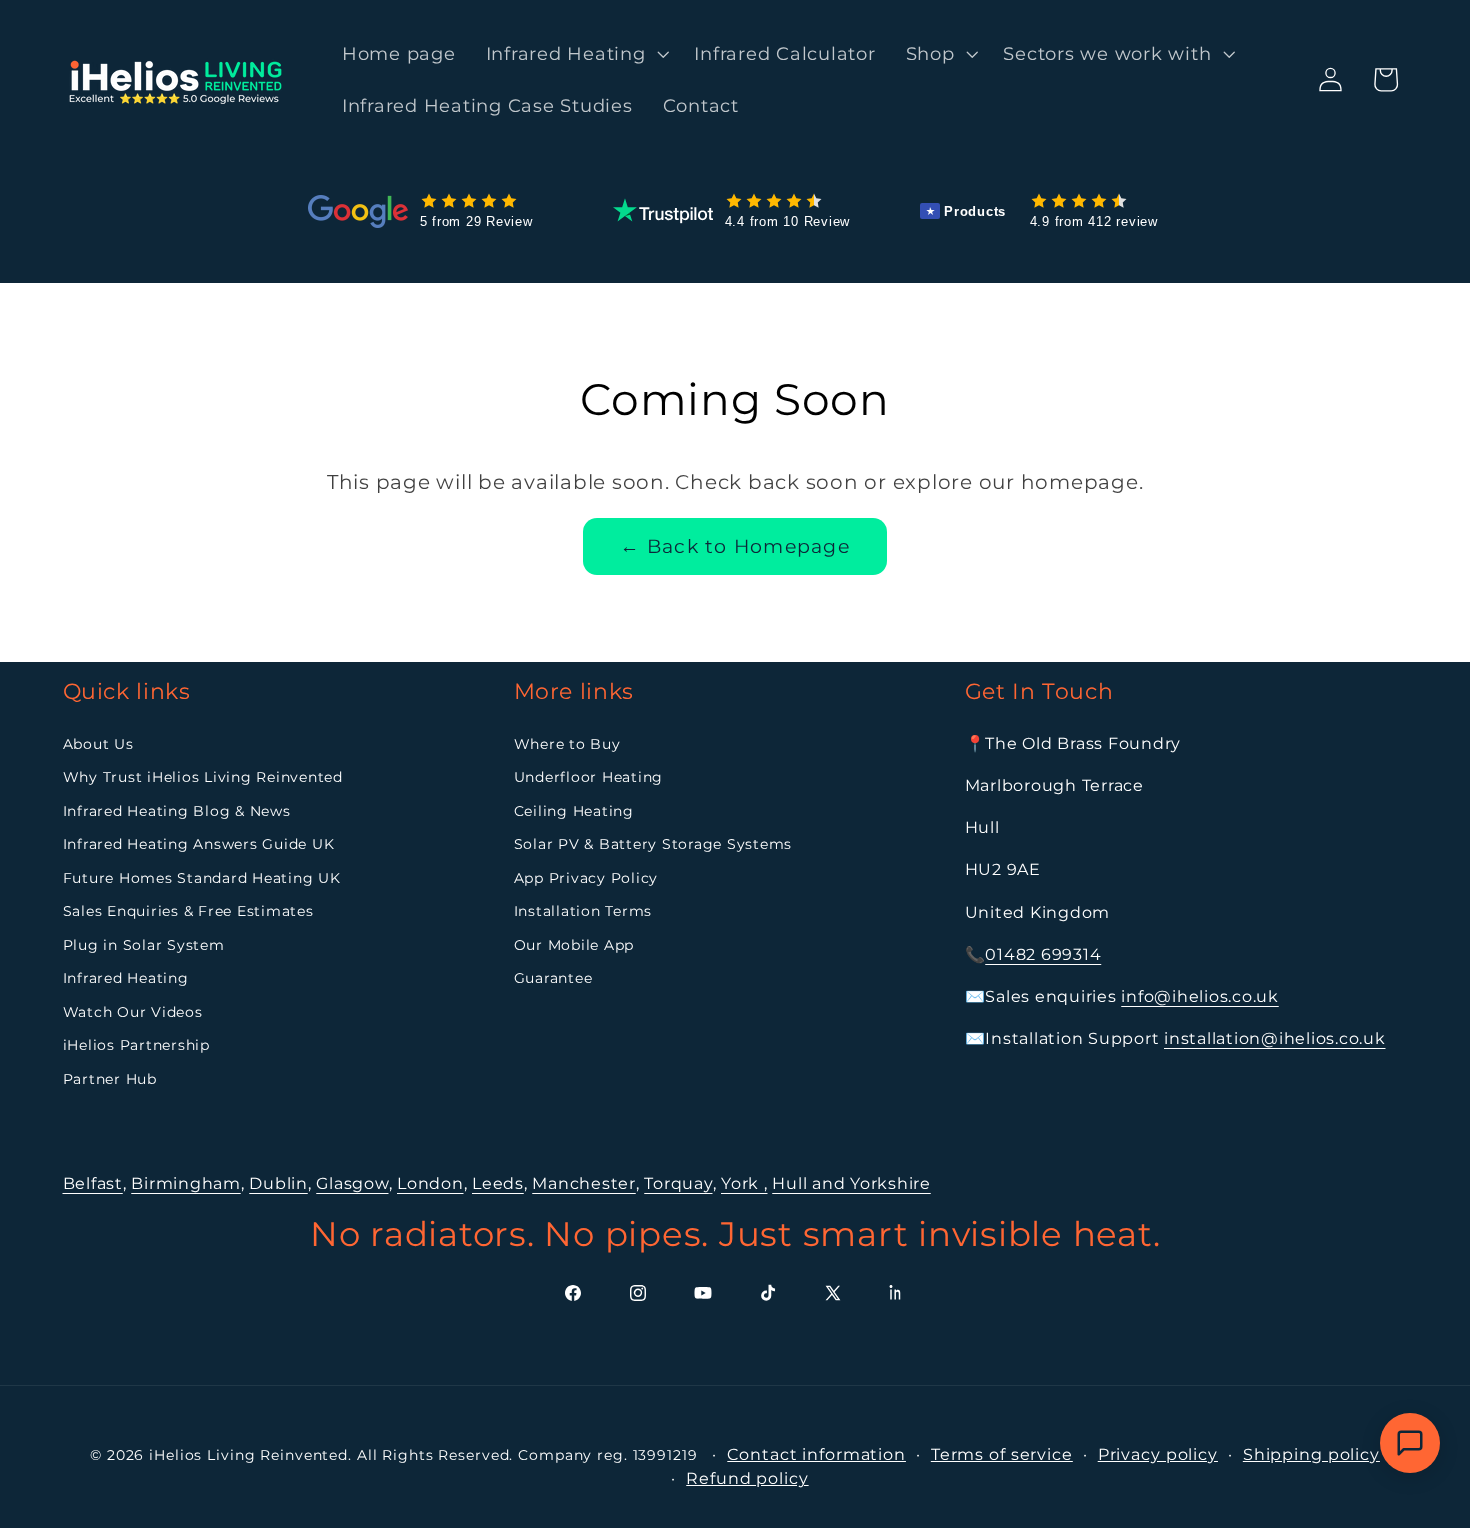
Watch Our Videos (133, 1012)
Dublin (278, 1183)
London (430, 1183)
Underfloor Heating (589, 777)
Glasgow (352, 1183)
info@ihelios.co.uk (1200, 996)
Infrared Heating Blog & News (177, 811)
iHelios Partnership (136, 1045)
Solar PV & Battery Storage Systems (653, 844)
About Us (98, 744)
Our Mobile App (574, 945)
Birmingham (186, 1183)
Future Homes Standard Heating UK (202, 878)
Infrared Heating (126, 978)
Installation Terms (583, 911)
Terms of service (1002, 1454)
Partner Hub (110, 1079)
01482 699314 (1043, 954)
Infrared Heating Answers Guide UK (199, 844)
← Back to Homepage (735, 546)
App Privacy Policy (586, 878)
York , (744, 1183)
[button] (575, 54)
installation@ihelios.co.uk (1275, 1038)
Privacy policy (1158, 1454)
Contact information (816, 1454)
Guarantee (553, 978)
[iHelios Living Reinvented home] (177, 80)
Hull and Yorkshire (851, 1183)
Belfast (93, 1183)
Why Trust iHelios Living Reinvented (203, 777)
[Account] (1330, 79)
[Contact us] (1410, 1443)
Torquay (678, 1183)
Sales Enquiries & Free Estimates (188, 911)
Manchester (584, 1183)
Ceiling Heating (574, 811)
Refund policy (747, 1478)
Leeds (498, 1183)
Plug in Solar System (144, 945)
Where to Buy (567, 744)
